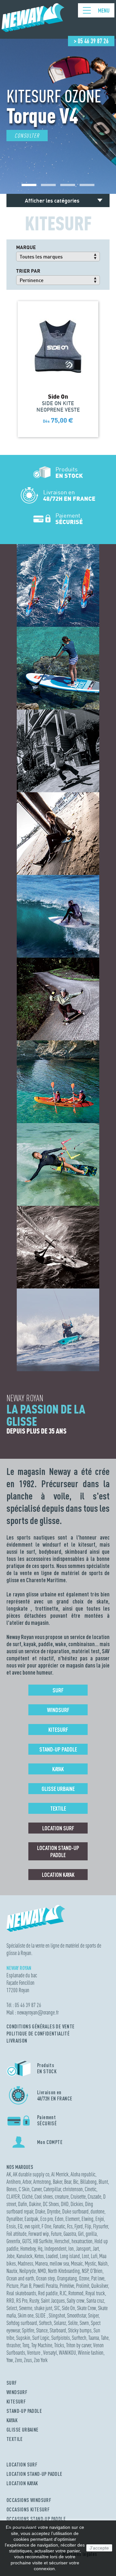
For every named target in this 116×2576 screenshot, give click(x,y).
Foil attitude (16, 2234)
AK (9, 2174)
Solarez (60, 2323)
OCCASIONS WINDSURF (29, 2500)
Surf (58, 1690)
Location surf (58, 1828)
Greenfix (13, 2241)
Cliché (27, 2197)
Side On (68, 2308)
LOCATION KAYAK (22, 2483)
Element (72, 2219)
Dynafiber (15, 2219)
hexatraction (82, 2241)
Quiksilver (100, 2286)
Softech (45, 2323)
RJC (63, 2293)
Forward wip (39, 2234)
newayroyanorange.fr (38, 2012)
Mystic (90, 2263)
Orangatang (67, 2278)
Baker (58, 2182)
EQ (20, 2226)
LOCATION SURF (22, 2465)
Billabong (88, 2182)
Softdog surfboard (22, 2323)
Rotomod (76, 2293)
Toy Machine (42, 2345)
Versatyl (50, 2353)
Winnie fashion (91, 2353)
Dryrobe (54, 2211)
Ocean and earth (20, 2278)
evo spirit (32, 2226)
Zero (18, 2360)
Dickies (77, 2204)
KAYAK (12, 2420)
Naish (103, 2263)
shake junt (43, 2308)
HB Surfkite (43, 2241)
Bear (68, 2182)
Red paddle (48, 2293)
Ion (71, 2249)
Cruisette (78, 2197)
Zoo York (41, 2360)
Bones (12, 2189)
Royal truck (95, 2293)
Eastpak (31, 2219)
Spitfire (28, 2330)
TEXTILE (15, 2439)
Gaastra (70, 2234)
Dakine (35, 2204)
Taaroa (94, 2338)
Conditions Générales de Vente (41, 2026)
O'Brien (96, 2271)
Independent (55, 2249)
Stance (42, 2330)
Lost (85, 2256)
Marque (26, 247)
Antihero (14, 2182)
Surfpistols (61, 2338)
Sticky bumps (80, 2330)
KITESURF (16, 2402)
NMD (42, 2271)
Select (12, 2308)
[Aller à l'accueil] (33, 29)
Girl (81, 2234)
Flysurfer (101, 2226)
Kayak (58, 1769)
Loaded (52, 2256)
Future (56, 2234)
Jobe (10, 2256)
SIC (57, 2308)
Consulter (27, 136)
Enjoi (100, 2219)
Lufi (94, 2256)
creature (62, 2197)
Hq (40, 2249)
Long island (70, 2256)
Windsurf (58, 1710)
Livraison (17, 2041)
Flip (88, 2226)
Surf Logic (41, 2338)
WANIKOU (68, 2353)
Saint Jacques (53, 2301)
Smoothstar (77, 2315)
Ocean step (46, 2278)
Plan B (26, 2286)
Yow (10, 2360)
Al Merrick (60, 2174)
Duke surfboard (75, 2211)
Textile (58, 1808)
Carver (37, 2189)
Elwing (87, 2219)
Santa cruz (95, 2301)
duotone (97, 2211)
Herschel (62, 2241)
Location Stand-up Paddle (58, 1851)
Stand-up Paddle (58, 1749)
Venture (34, 2353)
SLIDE (41, 2315)
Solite (73, 2323)
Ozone (84, 2278)
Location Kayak (58, 1875)
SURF (12, 2383)
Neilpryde (28, 2271)
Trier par (28, 271)
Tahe (105, 2338)
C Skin (24, 2189)
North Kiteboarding (64, 2271)
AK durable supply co (31, 2174)
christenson (73, 2189)
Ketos (39, 2256)
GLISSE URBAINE (23, 2430)
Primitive (67, 2286)
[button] (29, 185)
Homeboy (28, 2249)
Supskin (23, 2338)
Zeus (28, 2360)
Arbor (27, 2182)
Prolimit (83, 2286)
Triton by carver (79, 2345)
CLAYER (13, 2197)
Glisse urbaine (58, 1789)
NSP (85, 2271)
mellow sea (59, 2263)
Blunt (103, 2182)
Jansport (83, 2249)
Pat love (98, 2278)
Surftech (79, 2338)
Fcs (70, 2226)
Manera (41, 2263)
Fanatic (59, 2226)
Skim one (26, 2315)
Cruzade (94, 2197)
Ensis (11, 2226)
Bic (76, 2182)
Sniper (93, 2315)
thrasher (13, 2345)
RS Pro (22, 2301)
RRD (10, 2301)
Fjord (79, 2226)
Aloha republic (83, 2174)
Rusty (34, 2301)
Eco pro (47, 2219)
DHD (65, 2204)
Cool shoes (44, 2197)
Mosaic (77, 2263)
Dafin (23, 2204)
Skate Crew (87, 2308)
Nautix (12, 2271)
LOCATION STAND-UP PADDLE (34, 2474)
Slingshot (57, 2315)
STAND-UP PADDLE (24, 2411)
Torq (26, 2345)
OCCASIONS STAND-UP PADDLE (36, 2519)
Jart (96, 2249)
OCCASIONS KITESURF (28, 2509)
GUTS (27, 2241)
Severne (26, 2308)
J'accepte (99, 2548)
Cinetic (91, 2189)
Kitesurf (58, 1730)
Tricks (59, 2345)
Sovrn (84, 2323)
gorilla (91, 2234)
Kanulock (24, 2256)
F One (46, 2226)
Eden (59, 2219)
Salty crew (76, 2301)
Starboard (58, 2330)
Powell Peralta (45, 2286)
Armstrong (42, 2182)
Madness (25, 2263)
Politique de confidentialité (38, 2034)
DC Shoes (51, 2204)
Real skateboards (21, 2293)
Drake (40, 2211)
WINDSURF (17, 2392)
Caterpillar (52, 2189)
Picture (12, 2286)
